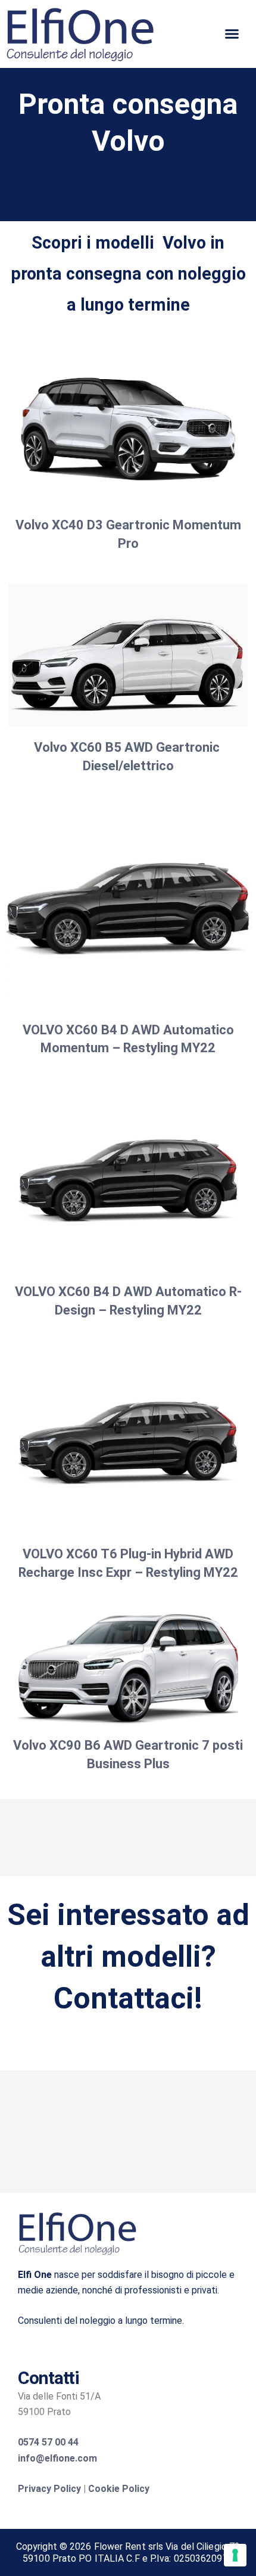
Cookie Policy (119, 2489)
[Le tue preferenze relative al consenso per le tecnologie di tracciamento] (235, 2555)
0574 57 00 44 (48, 2442)
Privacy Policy (49, 2489)
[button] (232, 34)
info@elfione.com (57, 2458)
